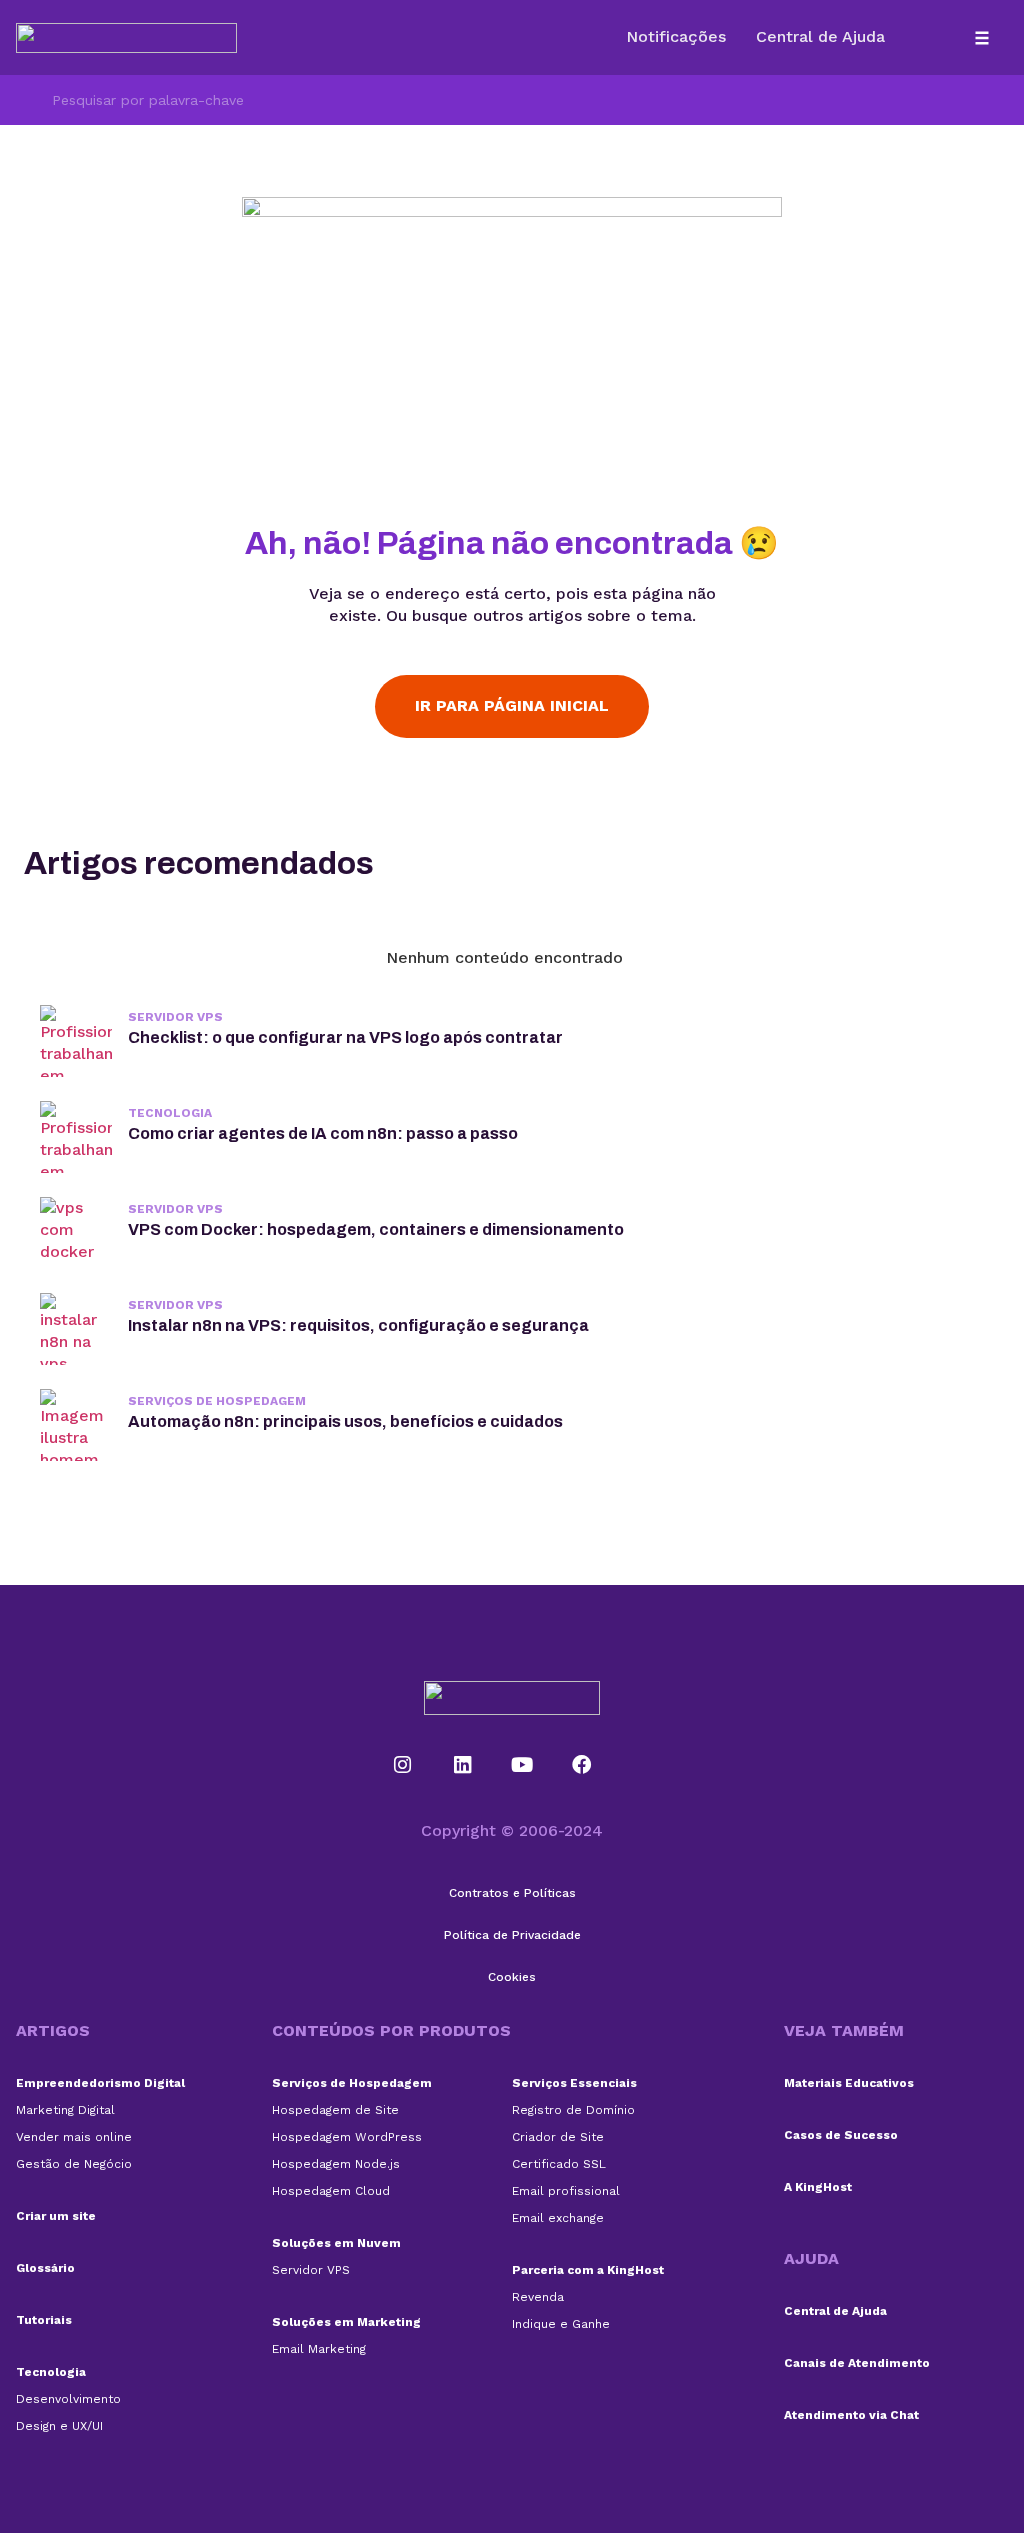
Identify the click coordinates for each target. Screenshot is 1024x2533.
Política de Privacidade (512, 1935)
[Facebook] (582, 1765)
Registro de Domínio (573, 2110)
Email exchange (558, 2218)
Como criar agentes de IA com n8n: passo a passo (323, 1133)
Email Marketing (319, 2349)
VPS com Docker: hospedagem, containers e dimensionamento (376, 1229)
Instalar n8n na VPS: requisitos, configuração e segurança (358, 1325)
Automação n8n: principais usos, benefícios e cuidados (345, 1421)
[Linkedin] (462, 1765)
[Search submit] (26, 100)
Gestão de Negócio (74, 2164)
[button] (982, 37)
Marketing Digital (65, 2110)
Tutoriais (44, 2320)
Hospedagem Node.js (336, 2164)
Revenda (538, 2297)
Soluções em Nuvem (336, 2243)
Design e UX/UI (59, 2426)
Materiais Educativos (849, 2083)
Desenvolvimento (68, 2399)
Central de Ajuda (835, 2311)
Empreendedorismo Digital (100, 2083)
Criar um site (56, 2216)
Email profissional (566, 2191)
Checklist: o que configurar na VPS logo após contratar (345, 1037)
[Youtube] (522, 1765)
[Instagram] (403, 1765)
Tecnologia (170, 1113)
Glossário (45, 2268)
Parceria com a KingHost (588, 2270)
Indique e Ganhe (561, 2324)
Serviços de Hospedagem (217, 1401)
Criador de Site (558, 2137)
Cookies (512, 1977)
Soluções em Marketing (346, 2322)
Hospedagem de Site (335, 2110)
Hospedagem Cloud (331, 2191)
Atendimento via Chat (851, 2415)
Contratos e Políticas (512, 1893)
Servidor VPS (175, 1017)
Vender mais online (74, 2137)
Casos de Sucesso (841, 2135)
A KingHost (818, 2187)
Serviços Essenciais (574, 2083)
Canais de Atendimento (857, 2363)
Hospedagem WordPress (347, 2137)
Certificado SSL (559, 2164)
